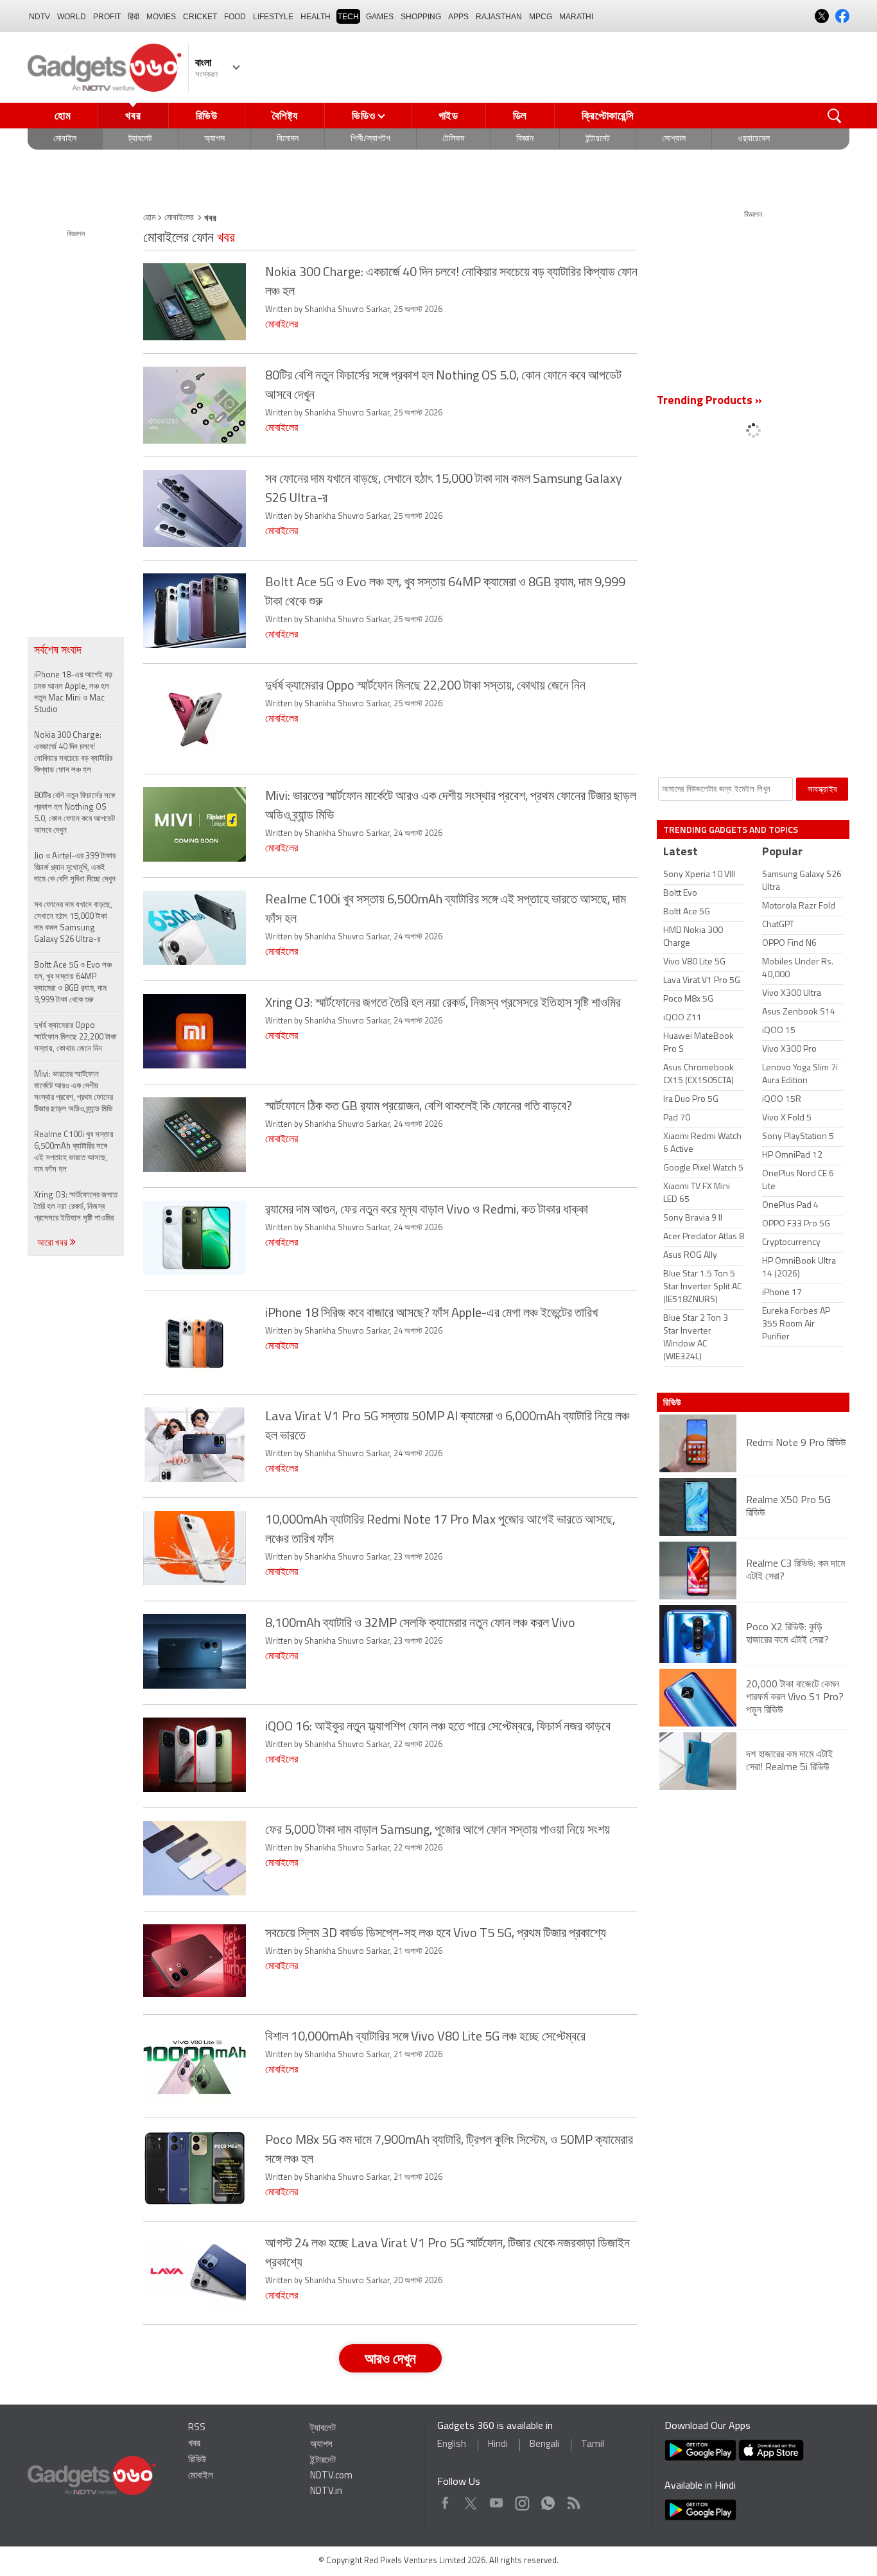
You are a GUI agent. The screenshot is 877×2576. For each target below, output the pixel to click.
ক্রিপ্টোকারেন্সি (608, 116)
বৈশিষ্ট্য (285, 116)
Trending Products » (709, 401)
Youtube (497, 2500)
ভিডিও (363, 116)
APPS (458, 17)
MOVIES (161, 17)
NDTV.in (326, 2492)
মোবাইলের (179, 218)
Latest (681, 853)
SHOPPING (421, 17)
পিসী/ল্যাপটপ (370, 139)
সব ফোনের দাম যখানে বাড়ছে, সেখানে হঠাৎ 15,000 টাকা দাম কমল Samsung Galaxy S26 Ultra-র (73, 922)
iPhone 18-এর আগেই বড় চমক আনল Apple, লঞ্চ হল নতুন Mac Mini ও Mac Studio (73, 692)
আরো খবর (53, 1243)
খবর (133, 116)
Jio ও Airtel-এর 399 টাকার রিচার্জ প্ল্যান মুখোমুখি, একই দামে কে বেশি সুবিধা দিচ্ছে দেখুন (75, 868)
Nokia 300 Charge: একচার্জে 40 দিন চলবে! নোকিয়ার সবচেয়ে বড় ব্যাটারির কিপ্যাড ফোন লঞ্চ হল (73, 753)
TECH (348, 17)
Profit (107, 17)
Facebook (445, 2500)
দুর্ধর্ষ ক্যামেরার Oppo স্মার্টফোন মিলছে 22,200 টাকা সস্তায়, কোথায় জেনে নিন (75, 1037)
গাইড (448, 116)
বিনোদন (288, 139)
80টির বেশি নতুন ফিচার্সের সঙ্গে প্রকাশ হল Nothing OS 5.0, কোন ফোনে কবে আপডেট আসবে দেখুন (74, 813)
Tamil (593, 2445)
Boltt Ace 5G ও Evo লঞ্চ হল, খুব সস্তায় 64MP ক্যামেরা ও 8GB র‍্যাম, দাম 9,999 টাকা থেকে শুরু (73, 983)
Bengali (544, 2445)
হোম (63, 116)
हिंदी (134, 17)
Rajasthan (499, 17)
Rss (573, 2500)
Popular (782, 853)
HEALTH (316, 17)
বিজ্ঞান (525, 139)
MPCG (541, 17)
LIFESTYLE (273, 17)
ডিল (520, 116)
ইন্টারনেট (598, 139)
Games (380, 17)
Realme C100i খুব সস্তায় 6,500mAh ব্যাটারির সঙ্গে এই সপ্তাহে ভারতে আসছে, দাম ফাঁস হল (74, 1152)
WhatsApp (548, 2500)
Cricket (200, 17)
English (452, 2445)
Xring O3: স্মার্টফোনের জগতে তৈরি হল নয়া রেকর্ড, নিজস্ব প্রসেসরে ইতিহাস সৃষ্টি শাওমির (76, 1207)
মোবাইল (65, 139)
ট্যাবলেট (140, 139)
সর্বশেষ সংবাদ (58, 651)
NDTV (39, 17)
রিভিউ (207, 116)
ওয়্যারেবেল (754, 139)
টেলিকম (453, 139)
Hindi (498, 2445)
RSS (197, 2428)
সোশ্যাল (674, 139)
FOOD (235, 17)
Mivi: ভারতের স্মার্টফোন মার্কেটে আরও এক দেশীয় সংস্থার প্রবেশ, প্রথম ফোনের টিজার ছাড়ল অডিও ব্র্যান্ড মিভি (74, 1092)
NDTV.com (331, 2476)
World (72, 17)
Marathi (576, 17)
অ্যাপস (214, 139)
